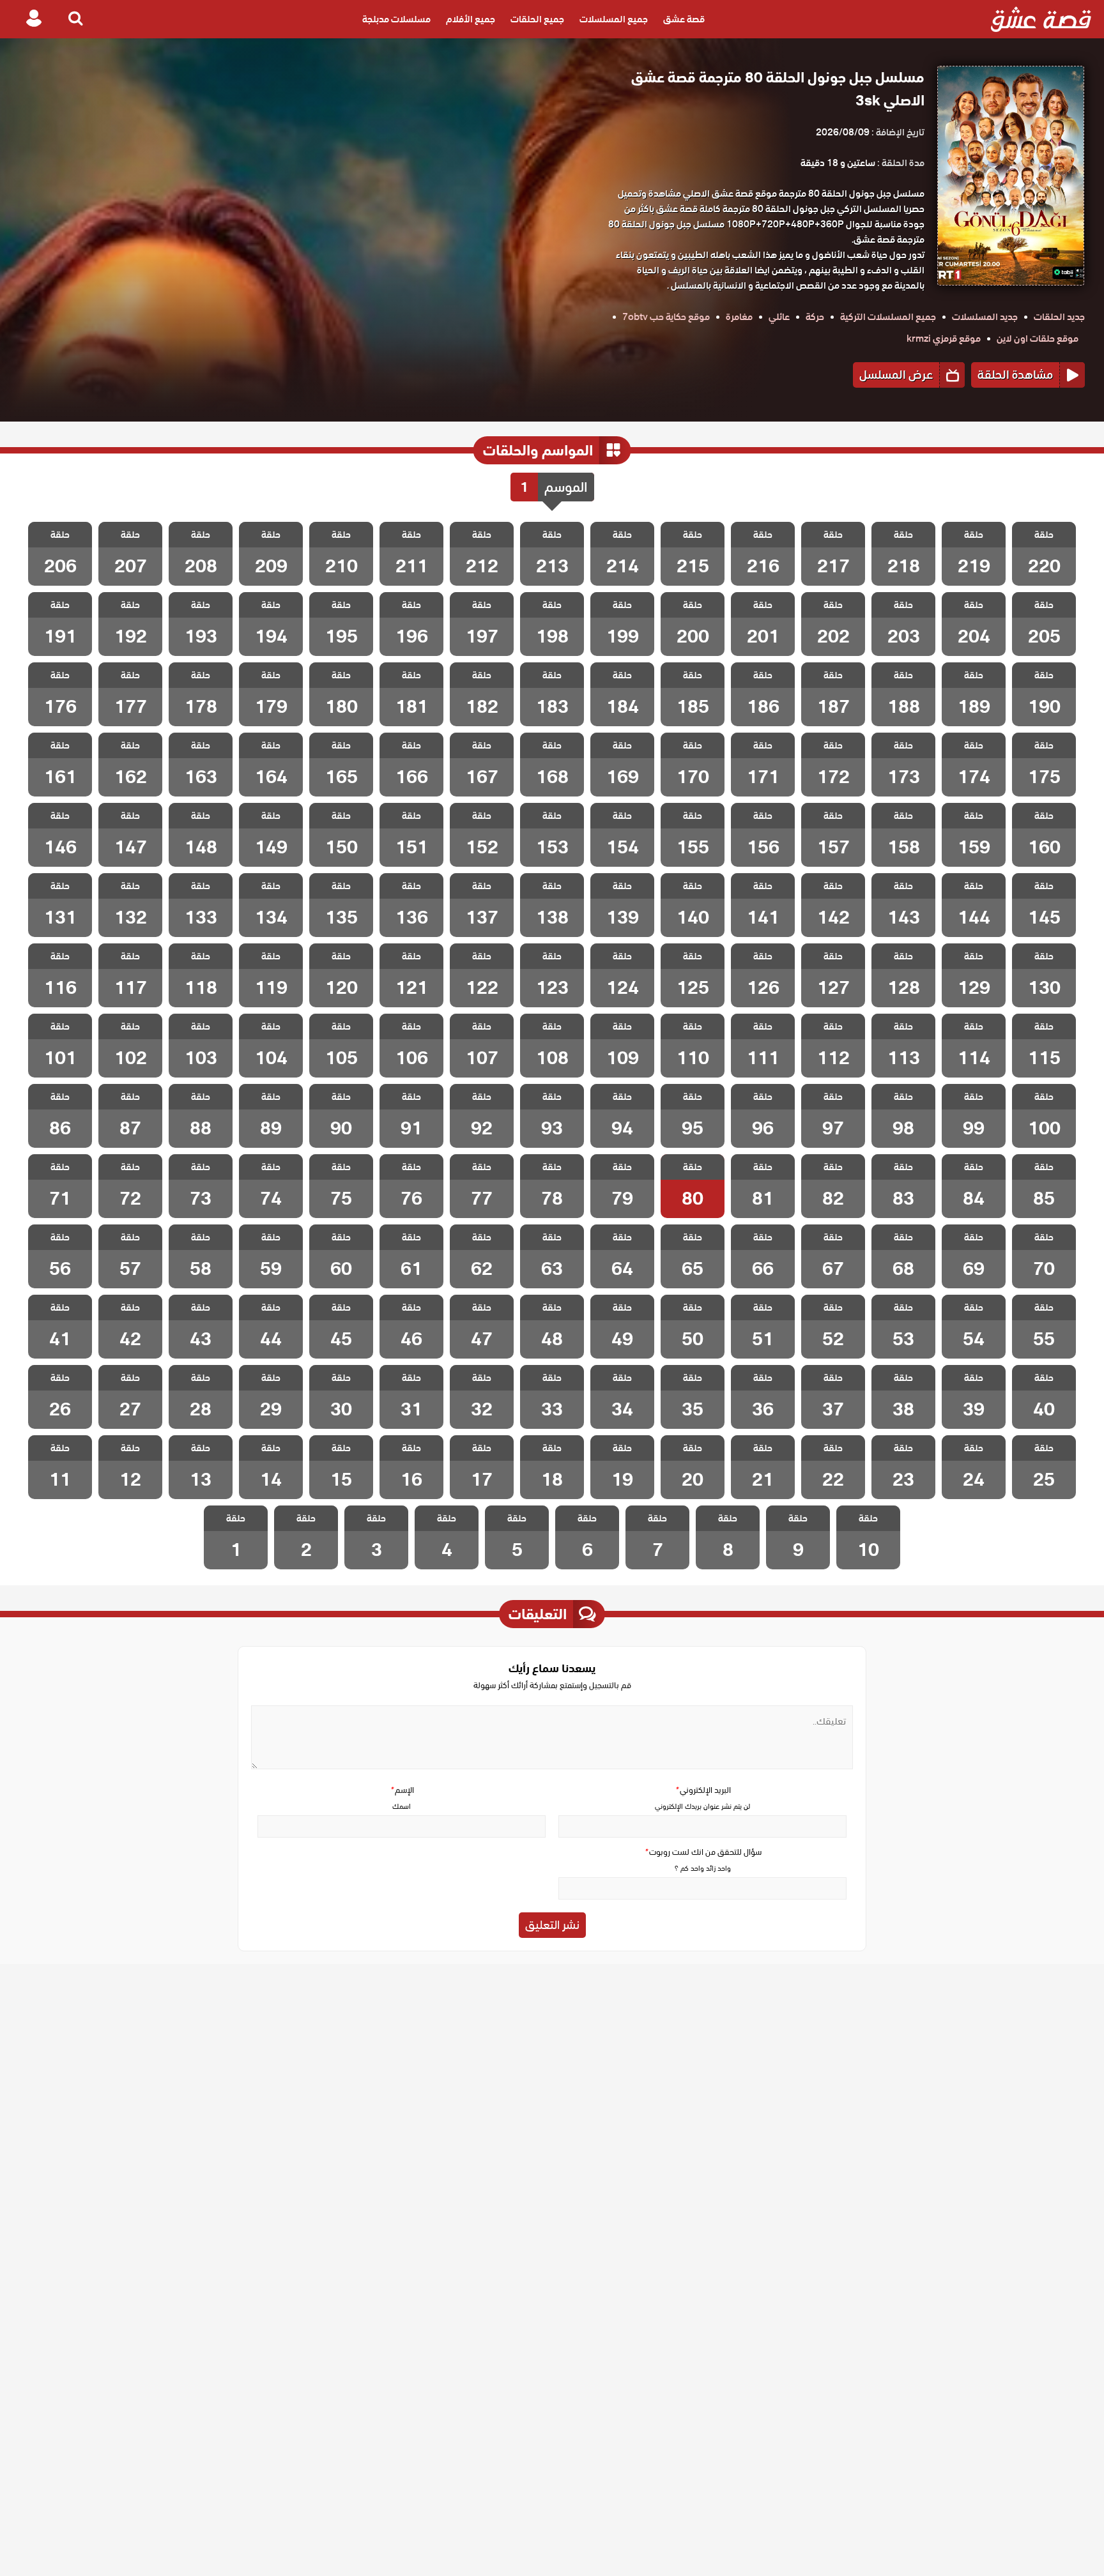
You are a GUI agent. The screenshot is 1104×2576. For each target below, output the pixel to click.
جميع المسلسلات (614, 19)
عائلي (779, 317)
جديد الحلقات (1059, 317)
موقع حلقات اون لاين (1038, 339)
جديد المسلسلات (985, 317)
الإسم (402, 1790)
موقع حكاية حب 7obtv (666, 317)
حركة (815, 317)
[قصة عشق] (1041, 19)
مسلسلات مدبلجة (396, 19)
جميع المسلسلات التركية (888, 317)
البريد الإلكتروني (703, 1790)
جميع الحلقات (537, 19)
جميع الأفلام (471, 19)
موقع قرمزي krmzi (944, 339)
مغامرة (739, 317)
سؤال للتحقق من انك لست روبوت (703, 1852)
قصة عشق (684, 19)
